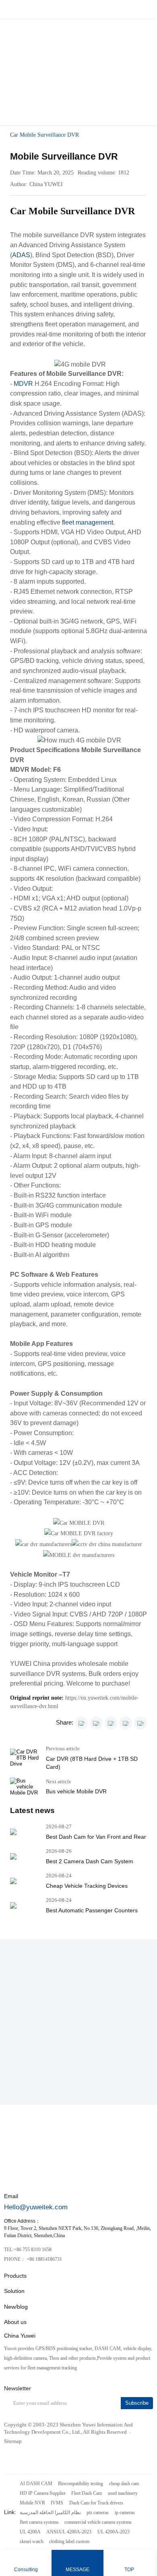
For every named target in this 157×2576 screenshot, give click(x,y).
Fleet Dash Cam (87, 2493)
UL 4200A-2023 (114, 2532)
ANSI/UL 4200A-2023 (69, 2532)
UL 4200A (30, 2532)
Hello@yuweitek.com (36, 2207)
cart (129, 9)
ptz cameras (98, 2512)
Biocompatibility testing (81, 2484)
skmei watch (32, 2541)
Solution (14, 2291)
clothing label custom (69, 2541)
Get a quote (57, 71)
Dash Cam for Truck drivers (96, 2503)
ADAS (21, 255)
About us (15, 2322)
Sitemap (13, 2441)
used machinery (123, 2493)
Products (15, 2276)
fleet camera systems (39, 2522)
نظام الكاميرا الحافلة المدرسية (50, 2512)
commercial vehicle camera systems (98, 2522)
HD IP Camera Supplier (43, 2493)
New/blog (16, 2307)
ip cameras (125, 2512)
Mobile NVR (32, 2503)
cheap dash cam (124, 2484)
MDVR (23, 384)
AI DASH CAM (36, 2484)
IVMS (57, 2503)
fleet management (88, 522)
